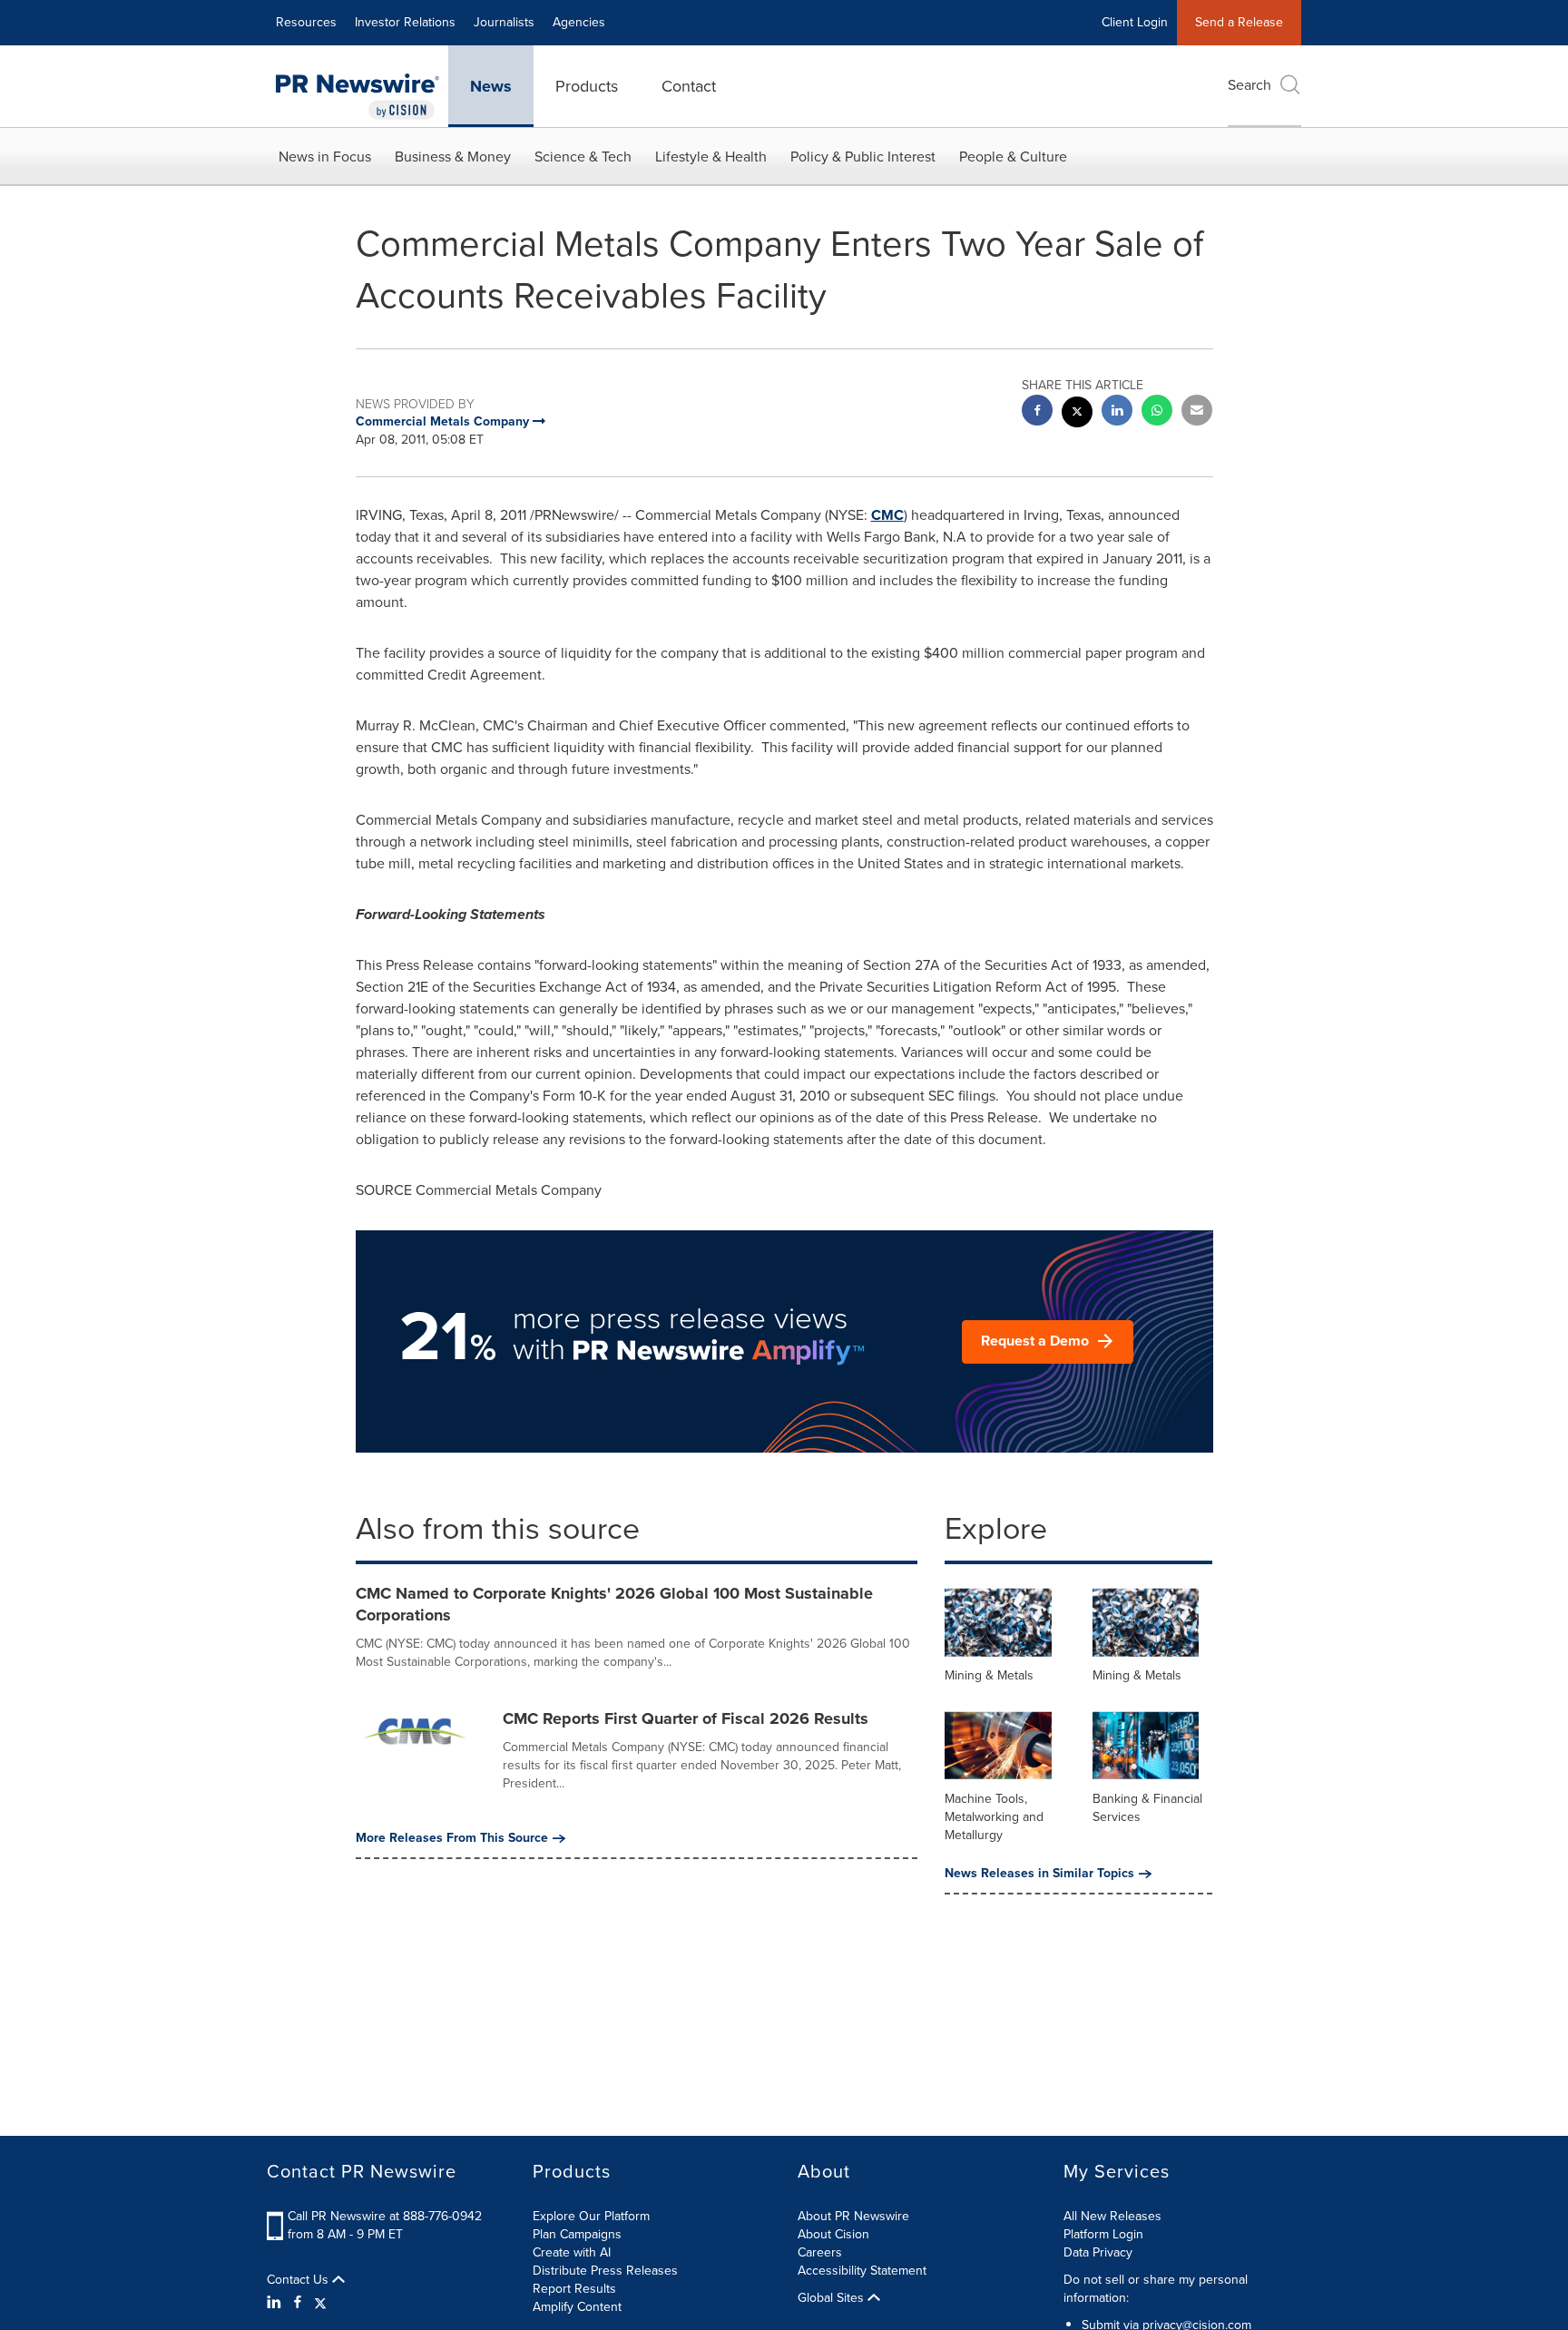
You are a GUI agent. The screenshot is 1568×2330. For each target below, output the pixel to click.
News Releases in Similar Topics (1039, 1874)
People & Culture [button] (1013, 157)
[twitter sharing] (1077, 414)
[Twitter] (320, 2303)
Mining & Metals (989, 1675)
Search (1249, 85)
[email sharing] (1197, 412)
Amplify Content (577, 2307)
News (491, 86)
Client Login (1135, 22)
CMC (887, 515)
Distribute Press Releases (605, 2271)
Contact (689, 86)
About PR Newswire (853, 2216)
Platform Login (1103, 2234)
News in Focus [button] (325, 157)
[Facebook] (298, 2303)
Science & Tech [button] (583, 157)
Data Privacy (1098, 2252)
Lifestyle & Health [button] (711, 157)
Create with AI (572, 2252)
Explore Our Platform (591, 2216)
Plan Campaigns (577, 2234)
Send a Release (1239, 22)
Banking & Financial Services (1147, 1808)
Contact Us (299, 2280)
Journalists (504, 22)
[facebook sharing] (1037, 412)
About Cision (833, 2234)
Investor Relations (405, 22)
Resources (306, 22)
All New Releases (1112, 2216)
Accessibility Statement (862, 2271)
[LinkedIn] (276, 2303)
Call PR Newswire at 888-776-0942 (385, 2216)
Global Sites (833, 2298)
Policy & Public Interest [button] (863, 157)
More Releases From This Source (452, 1838)
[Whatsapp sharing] (1157, 412)
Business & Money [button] (453, 157)
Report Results (574, 2289)
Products (587, 86)
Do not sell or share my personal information (1156, 2289)
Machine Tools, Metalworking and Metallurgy (994, 1817)
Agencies (579, 22)
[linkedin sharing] (1117, 412)
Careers (820, 2252)
